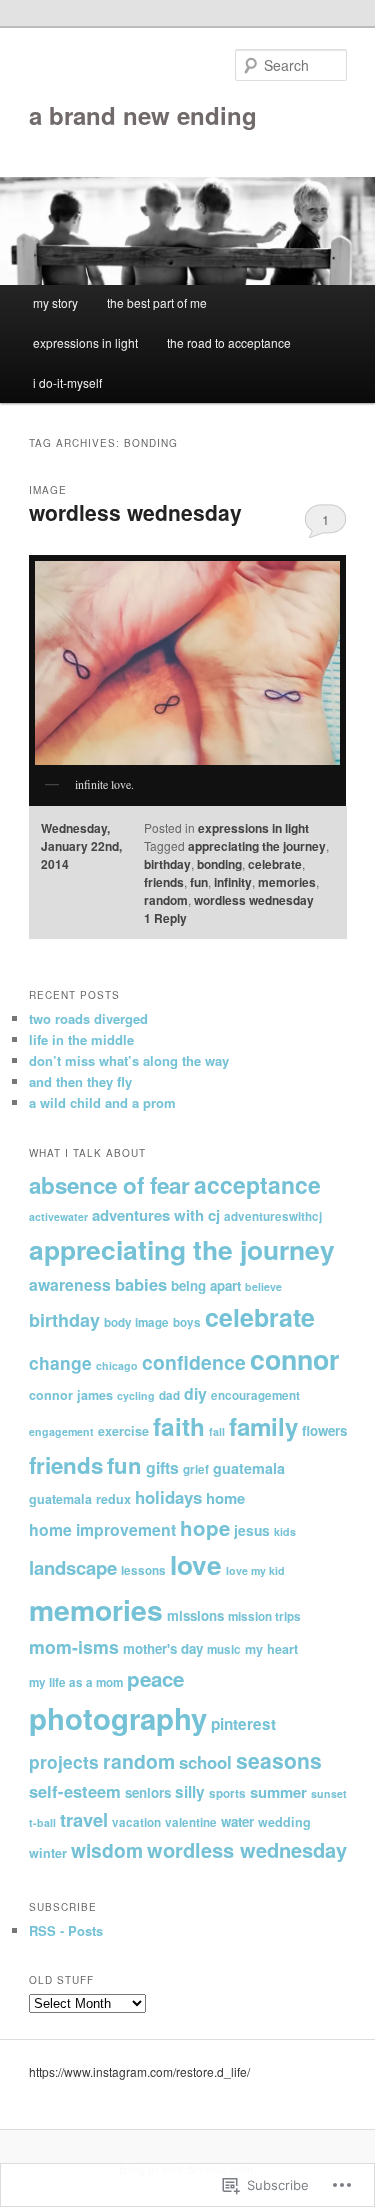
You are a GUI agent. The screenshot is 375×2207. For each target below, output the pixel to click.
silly (190, 1792)
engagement (61, 1431)
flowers (324, 1430)
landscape (73, 1567)
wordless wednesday (135, 512)
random (166, 900)
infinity (233, 882)
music (224, 1649)
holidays (168, 1497)
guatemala (249, 1468)
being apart (206, 1285)
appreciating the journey (257, 846)
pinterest (243, 1724)
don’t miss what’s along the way (129, 1060)
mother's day (163, 1648)
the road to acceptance (229, 342)
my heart (271, 1649)
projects (64, 1761)
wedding (284, 1822)
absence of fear (109, 1185)
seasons (279, 1760)
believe (263, 1286)
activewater (58, 1216)
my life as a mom (76, 1682)
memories (287, 882)
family (263, 1426)
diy (195, 1393)
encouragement (255, 1395)
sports (227, 1793)
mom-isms (74, 1646)
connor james (71, 1395)
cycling (136, 1395)
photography (118, 1718)
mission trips (264, 1616)
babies (141, 1284)
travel (84, 1819)
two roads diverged (88, 1018)
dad (169, 1395)
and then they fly (80, 1081)
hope (205, 1527)
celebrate (275, 864)
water (237, 1821)
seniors (148, 1792)
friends (164, 882)
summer (278, 1792)
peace (155, 1678)
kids (285, 1531)
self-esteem (75, 1791)
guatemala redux (80, 1499)
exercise (123, 1431)
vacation (136, 1822)
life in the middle (81, 1039)
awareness (70, 1284)
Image (48, 490)
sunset (329, 1793)
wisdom (107, 1850)
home (225, 1498)
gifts (162, 1467)
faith (179, 1426)
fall (217, 1431)
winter (48, 1853)
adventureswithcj (273, 1216)
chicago (117, 1365)
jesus (252, 1530)
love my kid (255, 1570)
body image (136, 1322)
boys (187, 1322)
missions (195, 1615)
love (196, 1564)
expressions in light (85, 342)
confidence (194, 1362)
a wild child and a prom (102, 1102)
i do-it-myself (67, 382)
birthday (167, 864)
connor (294, 1359)
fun (199, 882)
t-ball (42, 1822)
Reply (165, 918)
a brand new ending (143, 115)
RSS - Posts (66, 1930)
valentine (191, 1822)
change (60, 1362)
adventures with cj (156, 1215)
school (205, 1762)
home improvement (102, 1529)
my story (55, 302)
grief (196, 1469)
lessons (143, 1570)
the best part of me (157, 302)
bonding (219, 864)
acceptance (257, 1184)
